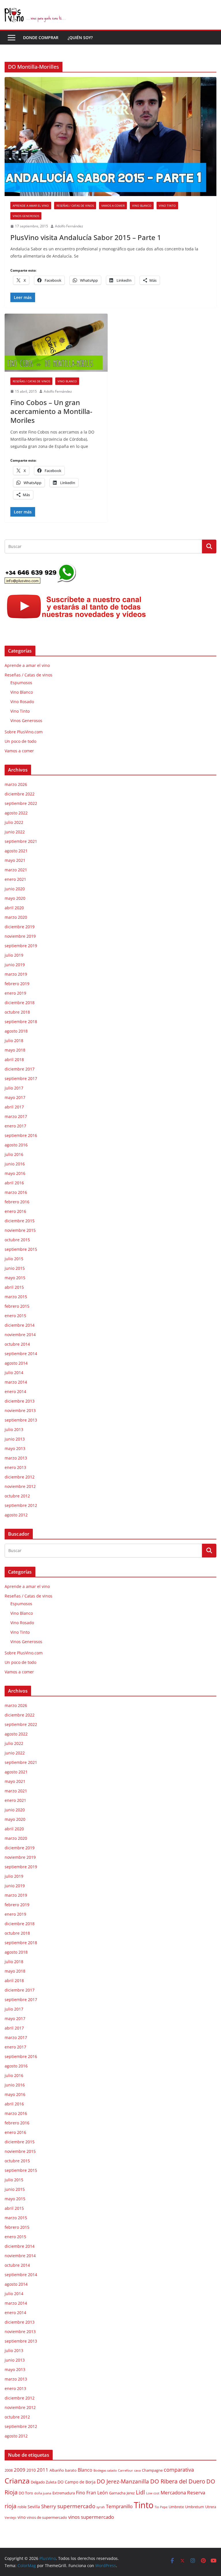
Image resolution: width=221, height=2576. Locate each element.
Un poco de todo (20, 741)
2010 (31, 2470)
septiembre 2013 (21, 1420)
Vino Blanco (142, 206)
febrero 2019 (17, 984)
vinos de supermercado (47, 2518)
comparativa (179, 2469)
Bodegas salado (105, 2470)
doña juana (43, 2493)
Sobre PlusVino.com (24, 732)
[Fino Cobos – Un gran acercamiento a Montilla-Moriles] (56, 343)
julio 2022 (14, 822)
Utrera (211, 2507)
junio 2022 (15, 832)
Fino (81, 2493)
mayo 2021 (15, 860)
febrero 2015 (17, 1306)
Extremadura (64, 2493)
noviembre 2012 (20, 1486)
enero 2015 (15, 1316)
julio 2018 (14, 1040)
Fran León (97, 2493)
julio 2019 (14, 955)
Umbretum (195, 2507)
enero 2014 (15, 1391)
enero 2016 (15, 1211)
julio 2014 (14, 1373)
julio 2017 (14, 1088)
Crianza (17, 2481)
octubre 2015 (17, 1240)
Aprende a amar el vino (31, 206)
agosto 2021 (16, 851)
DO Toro (26, 2493)
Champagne (152, 2470)
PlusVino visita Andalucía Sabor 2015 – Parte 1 (86, 237)
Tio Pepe (161, 2507)
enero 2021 (15, 879)
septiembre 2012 (21, 1505)
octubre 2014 (17, 1344)
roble (22, 2507)
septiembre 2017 (21, 1078)
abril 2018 (14, 1059)
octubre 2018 (17, 1012)
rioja (11, 2506)
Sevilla (34, 2507)
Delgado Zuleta (44, 2482)
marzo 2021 (16, 870)
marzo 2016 (16, 1192)
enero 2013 (15, 1467)
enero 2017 (15, 1126)
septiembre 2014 (21, 1354)
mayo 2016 (15, 1173)
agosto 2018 (16, 1031)
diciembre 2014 (20, 1325)
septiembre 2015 (21, 1249)
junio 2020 (15, 889)
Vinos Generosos (26, 216)
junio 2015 (15, 1268)
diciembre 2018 (20, 1003)
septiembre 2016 (21, 1135)
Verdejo (11, 2518)
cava (137, 2470)
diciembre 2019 (20, 927)
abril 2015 (14, 1287)
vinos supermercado (91, 2517)
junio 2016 (15, 1164)
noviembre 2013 (20, 1410)
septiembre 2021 (21, 841)
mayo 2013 (15, 1448)
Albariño (57, 2470)
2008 (9, 2470)
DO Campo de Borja (77, 2482)
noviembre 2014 (20, 1335)
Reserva (196, 2492)
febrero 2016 (17, 1202)
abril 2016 (14, 1183)
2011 (43, 2470)
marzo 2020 (16, 917)
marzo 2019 (16, 974)
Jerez (131, 2493)
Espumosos (21, 683)
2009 (20, 2470)
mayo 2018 (15, 1050)
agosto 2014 (16, 1363)
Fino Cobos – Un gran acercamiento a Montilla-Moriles (51, 411)
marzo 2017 (16, 1116)
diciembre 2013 (20, 1401)
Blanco (85, 2470)
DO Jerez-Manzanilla (123, 2481)
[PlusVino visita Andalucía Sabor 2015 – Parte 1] (110, 137)
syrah (101, 2507)
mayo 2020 (15, 898)
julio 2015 (14, 1259)
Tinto (144, 2505)
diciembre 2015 (20, 1221)
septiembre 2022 (21, 803)
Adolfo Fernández (69, 226)
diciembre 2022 (20, 794)
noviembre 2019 (20, 936)
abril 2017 (14, 1107)
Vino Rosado (22, 702)
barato (71, 2470)
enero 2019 (15, 993)
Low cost (153, 2493)
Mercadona (173, 2492)
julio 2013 (14, 1429)
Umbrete (176, 2507)
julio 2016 (14, 1154)
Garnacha (117, 2493)
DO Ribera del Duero (178, 2481)
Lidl (140, 2492)
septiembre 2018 (21, 1022)
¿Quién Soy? (80, 38)
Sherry (49, 2506)
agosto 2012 (16, 1515)
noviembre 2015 (20, 1230)
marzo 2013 (16, 1458)
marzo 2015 (16, 1297)
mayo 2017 (15, 1097)
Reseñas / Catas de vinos (75, 206)
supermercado (76, 2506)
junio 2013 (15, 1439)
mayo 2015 (15, 1278)
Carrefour (125, 2470)
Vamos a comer (113, 206)
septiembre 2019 (21, 946)
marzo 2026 (16, 784)
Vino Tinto (167, 206)
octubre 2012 (17, 1496)
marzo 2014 (16, 1382)
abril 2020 (14, 908)
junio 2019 (15, 965)
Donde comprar (41, 38)
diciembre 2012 (20, 1477)
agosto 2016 (16, 1145)
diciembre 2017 (20, 1069)
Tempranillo (119, 2506)
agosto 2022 (16, 813)
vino (22, 2517)
